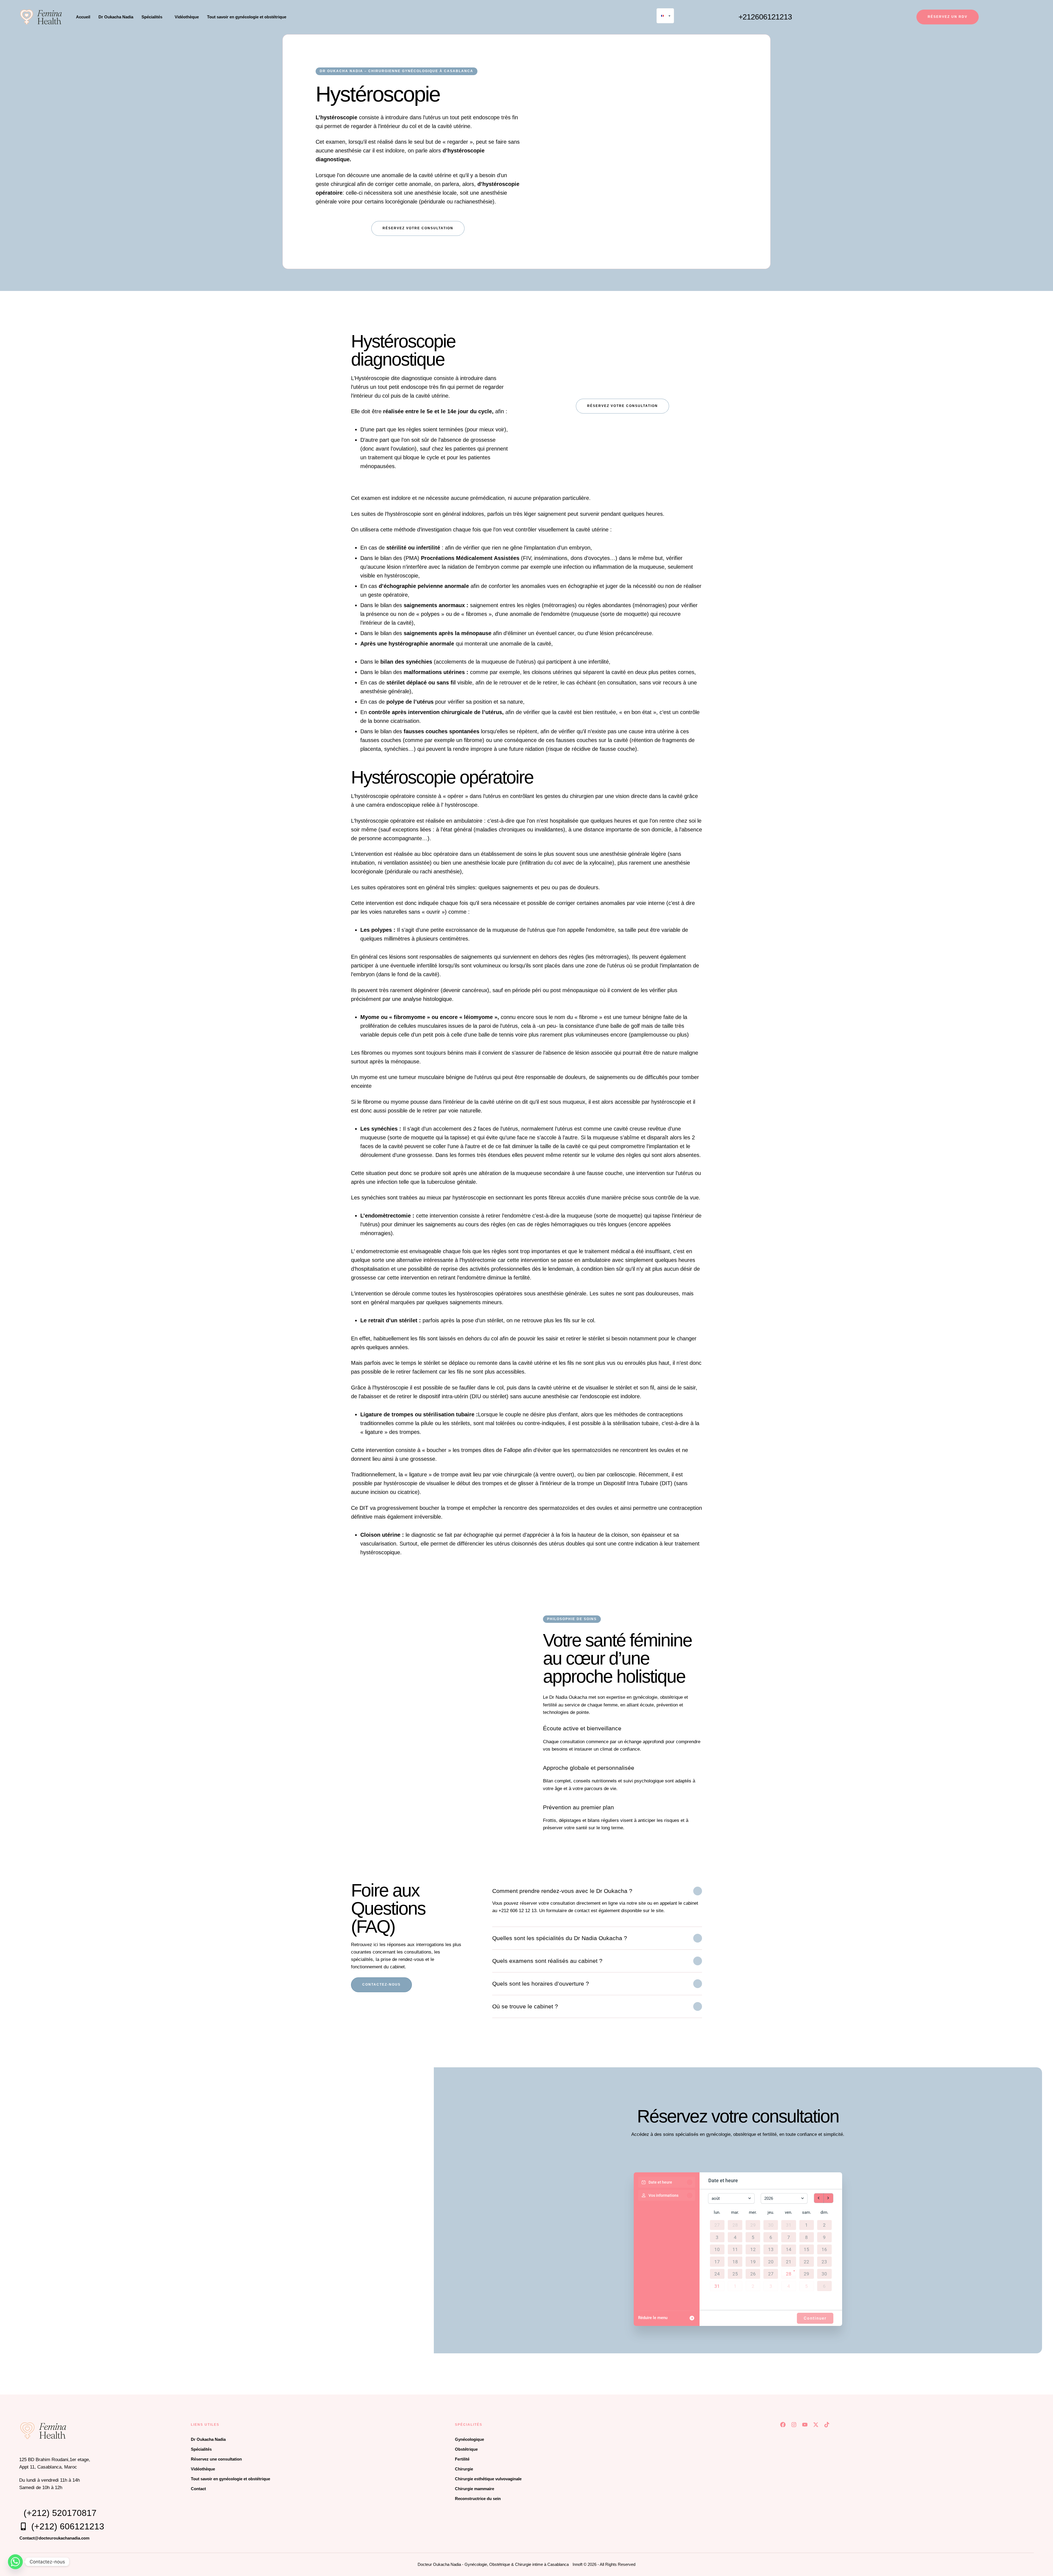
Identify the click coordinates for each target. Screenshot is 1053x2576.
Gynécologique (469, 2439)
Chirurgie (464, 2469)
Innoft (578, 2564)
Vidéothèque (203, 2469)
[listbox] (665, 16)
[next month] (828, 2198)
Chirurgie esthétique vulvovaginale (488, 2479)
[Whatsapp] (15, 2562)
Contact (198, 2489)
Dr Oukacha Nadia (208, 2439)
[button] (165, 17)
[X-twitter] (816, 2425)
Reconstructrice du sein (478, 2499)
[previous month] (819, 2198)
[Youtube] (805, 2425)
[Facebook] (783, 2425)
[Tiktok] (827, 2425)
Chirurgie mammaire (475, 2489)
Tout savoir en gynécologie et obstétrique (230, 2479)
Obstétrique (466, 2449)
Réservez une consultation (216, 2459)
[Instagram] (794, 2425)
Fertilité (462, 2459)
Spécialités (201, 2449)
